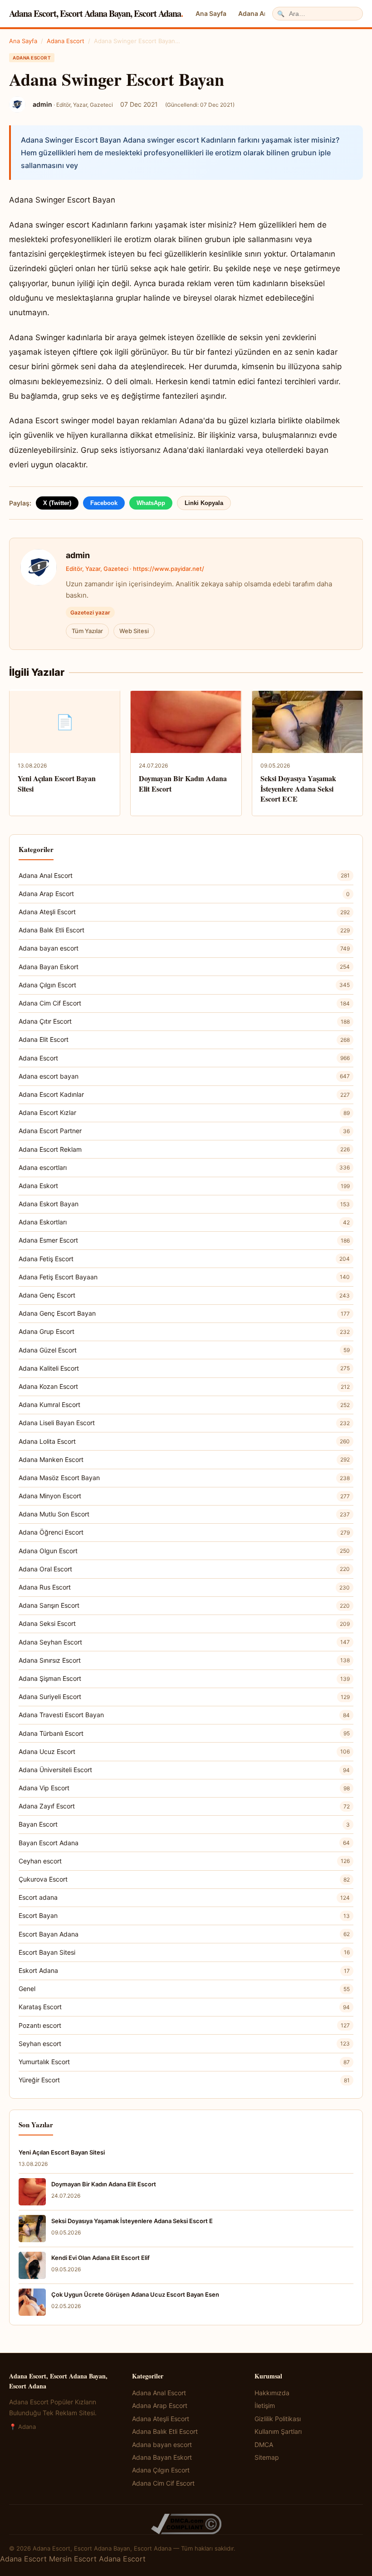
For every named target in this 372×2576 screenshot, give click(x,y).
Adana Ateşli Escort (184, 912)
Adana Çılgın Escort (184, 985)
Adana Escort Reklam (184, 1149)
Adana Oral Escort (184, 1569)
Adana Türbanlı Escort (184, 1733)
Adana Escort (66, 41)
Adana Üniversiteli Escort (184, 1770)
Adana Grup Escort (184, 1331)
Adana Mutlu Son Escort (184, 1514)
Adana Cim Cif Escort (184, 1003)
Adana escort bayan (184, 1076)
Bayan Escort (184, 1824)
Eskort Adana (184, 1970)
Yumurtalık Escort (184, 2062)
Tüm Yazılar (87, 631)
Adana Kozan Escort (184, 1386)
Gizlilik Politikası (278, 2419)
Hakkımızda (272, 2393)
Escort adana (184, 1897)
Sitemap (267, 2457)
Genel (184, 1989)
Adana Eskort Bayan (184, 1204)
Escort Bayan (184, 1915)
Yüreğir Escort (184, 2080)
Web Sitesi (134, 631)
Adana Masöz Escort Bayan (184, 1478)
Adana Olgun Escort (184, 1551)
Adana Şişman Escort (184, 1678)
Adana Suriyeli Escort (184, 1697)
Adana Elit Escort (184, 1039)
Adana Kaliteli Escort (184, 1368)
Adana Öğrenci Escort (184, 1532)
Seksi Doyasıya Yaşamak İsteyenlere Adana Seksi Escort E (132, 2221)
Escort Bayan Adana (184, 1934)
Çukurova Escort (184, 1879)
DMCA (264, 2445)
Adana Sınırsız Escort (184, 1660)
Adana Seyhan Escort (184, 1642)
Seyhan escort (184, 2043)
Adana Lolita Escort (184, 1441)
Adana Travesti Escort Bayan (184, 1715)
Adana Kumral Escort (184, 1404)
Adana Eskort (184, 1186)
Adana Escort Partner (184, 1131)
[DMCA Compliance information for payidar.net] (186, 2524)
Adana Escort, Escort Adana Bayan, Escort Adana (96, 13)
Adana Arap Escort (184, 894)
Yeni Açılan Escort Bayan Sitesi (57, 783)
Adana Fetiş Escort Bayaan (184, 1277)
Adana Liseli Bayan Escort (184, 1423)
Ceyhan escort (184, 1861)
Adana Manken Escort (184, 1459)
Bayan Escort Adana (184, 1843)
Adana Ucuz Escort (184, 1751)
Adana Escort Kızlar (184, 1112)
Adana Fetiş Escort (184, 1259)
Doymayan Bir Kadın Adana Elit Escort (183, 783)
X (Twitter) (57, 503)
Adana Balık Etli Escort (184, 930)
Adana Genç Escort (184, 1295)
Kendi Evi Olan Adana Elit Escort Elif (100, 2258)
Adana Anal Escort (184, 875)
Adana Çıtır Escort (184, 1021)
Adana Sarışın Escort (184, 1605)
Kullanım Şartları (278, 2431)
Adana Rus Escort (184, 1587)
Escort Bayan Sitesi (184, 1952)
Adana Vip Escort (184, 1788)
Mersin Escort (73, 2559)
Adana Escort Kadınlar (184, 1094)
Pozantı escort (184, 2025)
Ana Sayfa (211, 13)
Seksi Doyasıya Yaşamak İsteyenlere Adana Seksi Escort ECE (298, 788)
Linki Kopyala (204, 503)
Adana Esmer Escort (184, 1240)
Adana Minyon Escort (184, 1496)
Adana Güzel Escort (184, 1350)
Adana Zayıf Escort (184, 1806)
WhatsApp (151, 503)
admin (78, 555)
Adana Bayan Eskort (184, 967)
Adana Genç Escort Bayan (184, 1313)
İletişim (265, 2405)
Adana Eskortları (184, 1222)
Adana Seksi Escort (184, 1623)
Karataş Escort (184, 2007)
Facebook (104, 503)
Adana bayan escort (184, 948)
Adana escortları (184, 1167)
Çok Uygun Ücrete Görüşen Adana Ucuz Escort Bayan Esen (135, 2294)
